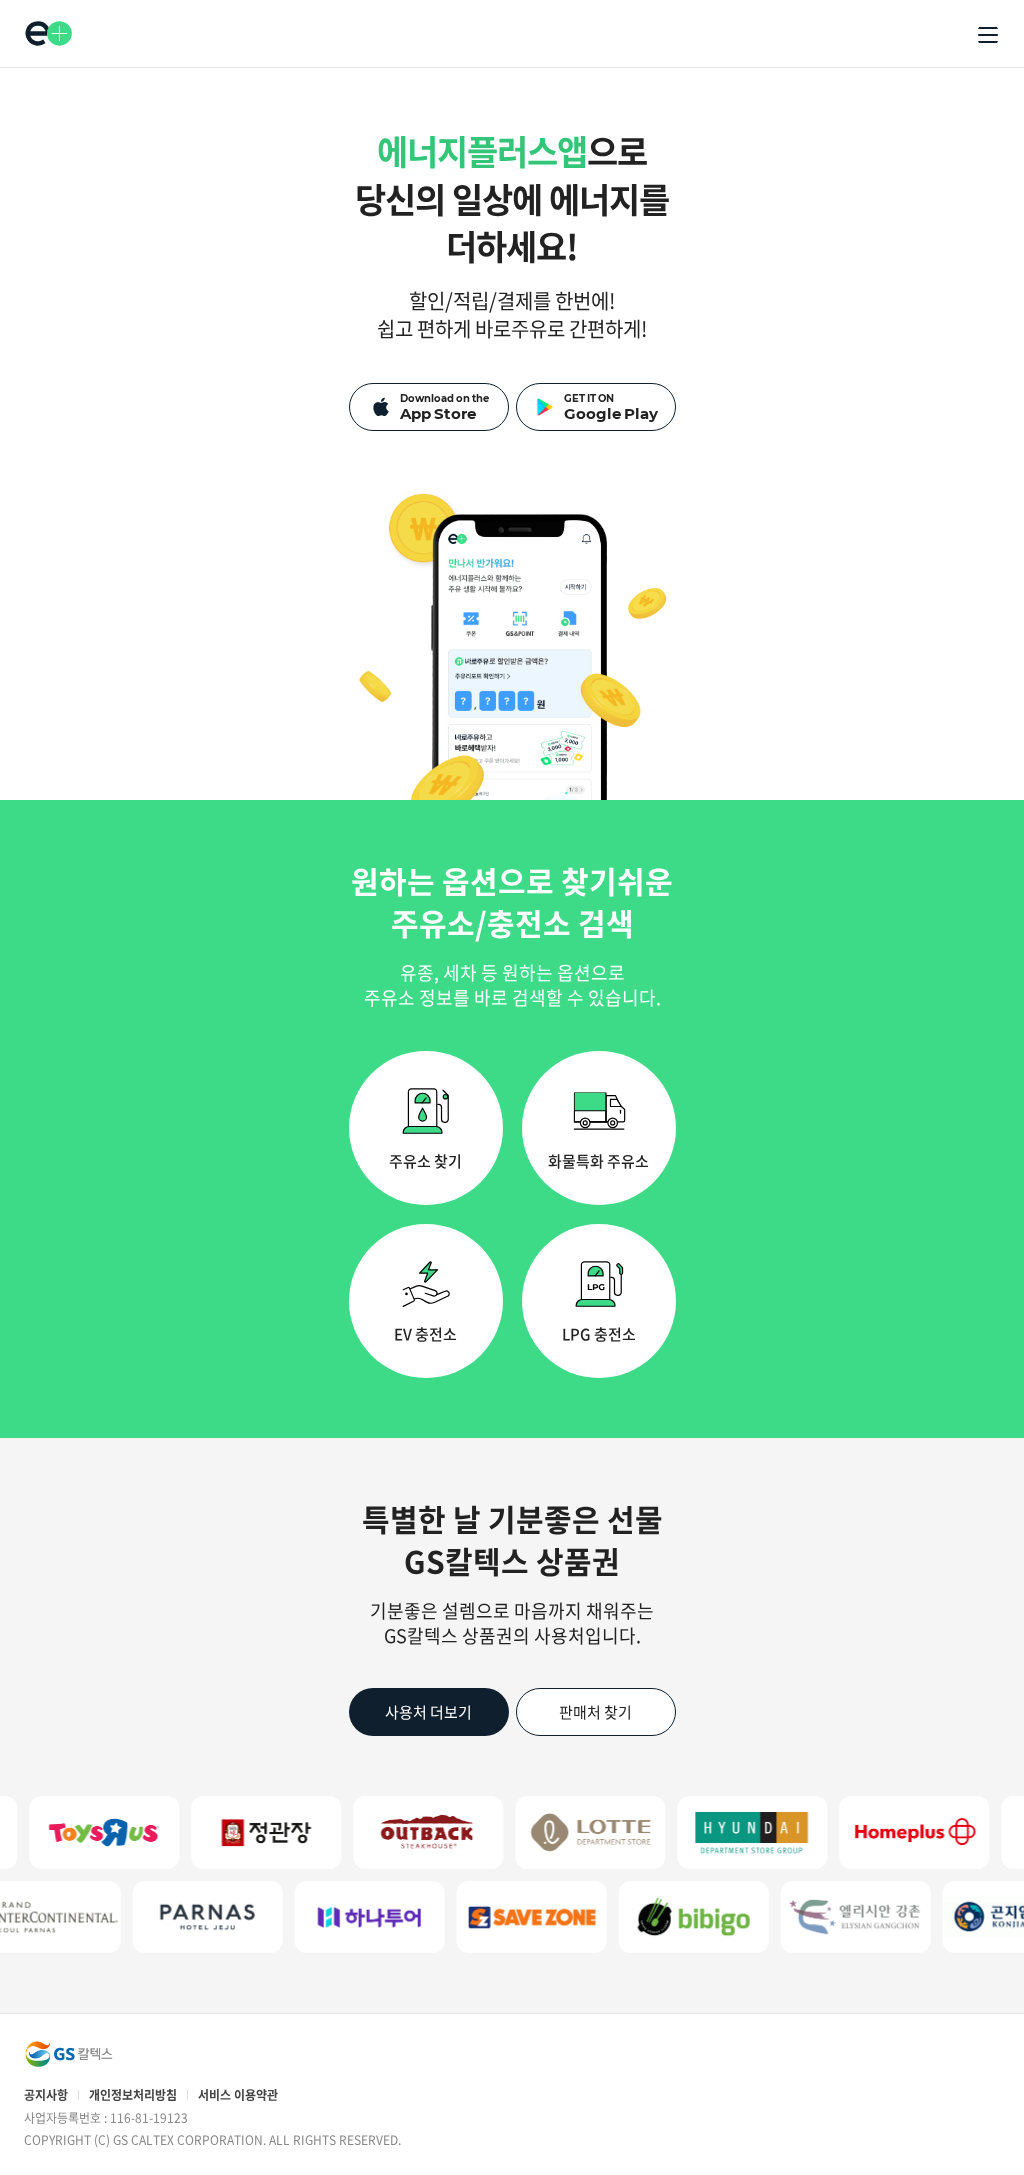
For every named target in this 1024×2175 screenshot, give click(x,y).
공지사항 (46, 2095)
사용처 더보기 (428, 1712)
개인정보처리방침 (133, 2095)
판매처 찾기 (595, 1712)
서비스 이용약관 (238, 2095)
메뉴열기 (988, 35)
